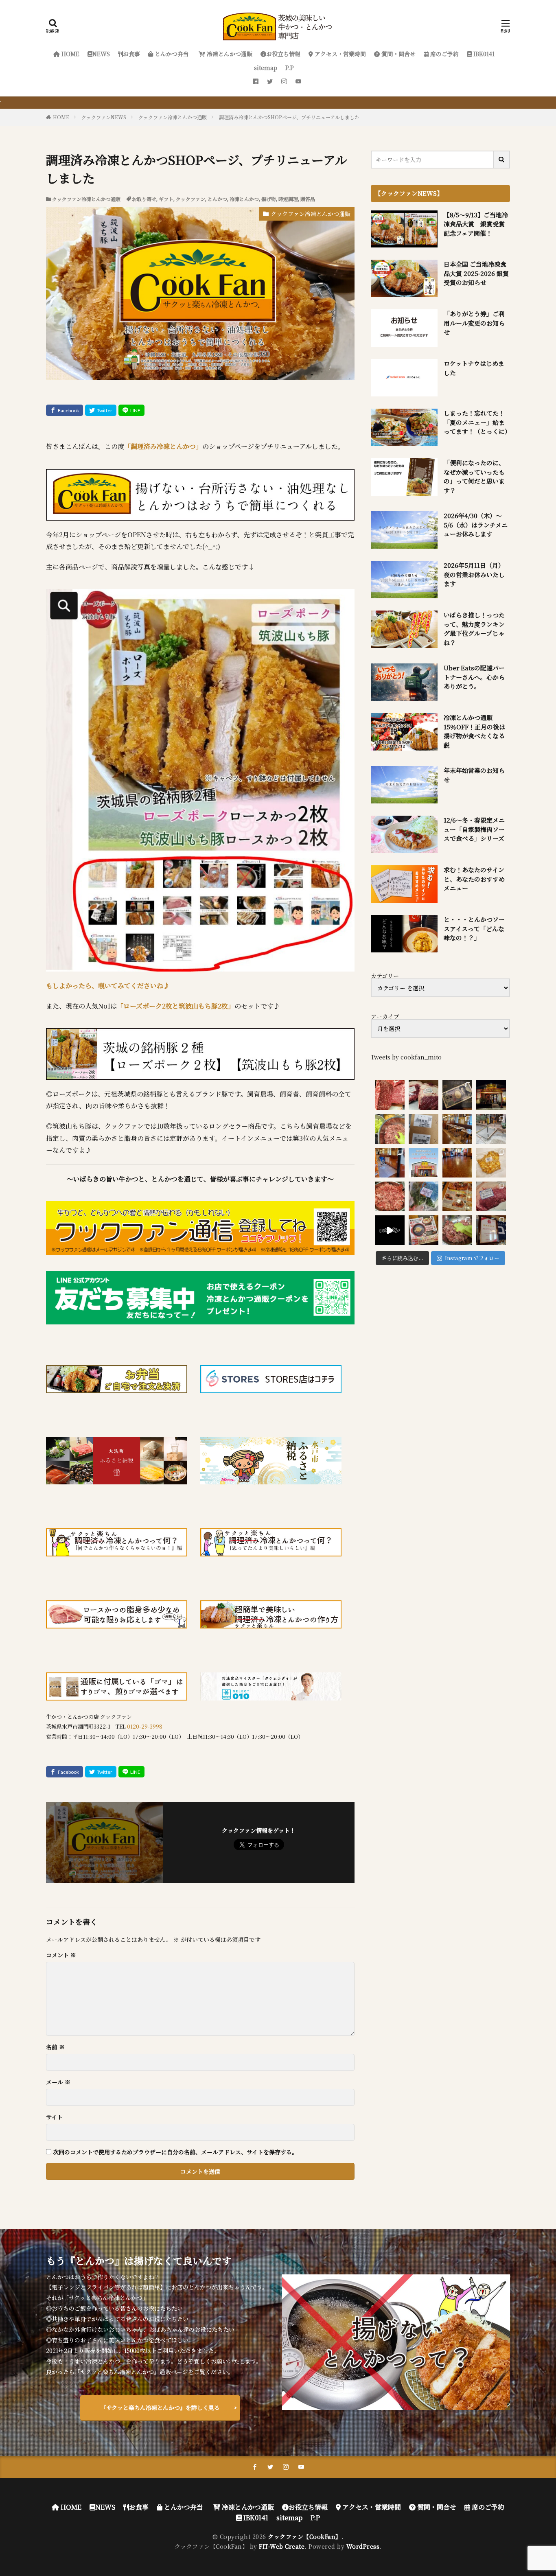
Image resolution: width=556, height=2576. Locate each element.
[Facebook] (65, 410)
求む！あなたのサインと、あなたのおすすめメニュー (474, 879)
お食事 (131, 54)
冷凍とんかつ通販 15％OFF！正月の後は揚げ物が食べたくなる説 (474, 731)
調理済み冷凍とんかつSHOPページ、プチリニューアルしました (289, 117)
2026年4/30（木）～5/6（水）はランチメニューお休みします (476, 525)
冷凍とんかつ (244, 199)
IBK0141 (483, 54)
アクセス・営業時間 (339, 54)
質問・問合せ (398, 54)
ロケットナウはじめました (474, 368)
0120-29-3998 (145, 1726)
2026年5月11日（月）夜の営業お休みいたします (474, 574)
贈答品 (308, 199)
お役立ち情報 (283, 54)
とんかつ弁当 (171, 54)
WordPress (363, 2546)
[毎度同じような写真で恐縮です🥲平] (457, 1230)
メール (58, 2082)
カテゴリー (385, 976)
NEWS (101, 54)
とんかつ (217, 199)
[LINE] (131, 410)
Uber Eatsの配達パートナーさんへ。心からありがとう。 (474, 677)
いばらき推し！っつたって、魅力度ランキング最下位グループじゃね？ (474, 629)
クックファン (190, 199)
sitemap (266, 68)
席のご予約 (444, 54)
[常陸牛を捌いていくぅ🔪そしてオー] (491, 1196)
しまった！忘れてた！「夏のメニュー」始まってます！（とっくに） (477, 422)
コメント (61, 1955)
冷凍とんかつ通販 (229, 54)
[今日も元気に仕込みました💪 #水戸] (390, 1230)
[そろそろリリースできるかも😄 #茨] (491, 1163)
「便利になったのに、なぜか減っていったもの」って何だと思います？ (474, 476)
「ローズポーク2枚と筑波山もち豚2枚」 (176, 1006)
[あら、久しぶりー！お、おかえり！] (491, 1095)
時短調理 (288, 199)
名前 (55, 2047)
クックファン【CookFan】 (305, 2537)
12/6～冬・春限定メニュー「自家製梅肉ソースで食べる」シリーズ (474, 829)
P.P (290, 68)
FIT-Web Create (282, 2546)
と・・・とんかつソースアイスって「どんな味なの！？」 (474, 928)
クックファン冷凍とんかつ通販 (173, 117)
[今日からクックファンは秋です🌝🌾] (457, 1196)
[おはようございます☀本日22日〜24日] (390, 1163)
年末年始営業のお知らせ (474, 775)
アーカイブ (385, 1016)
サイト (54, 2117)
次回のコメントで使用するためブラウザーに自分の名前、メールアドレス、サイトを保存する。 (175, 2152)
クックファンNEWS (104, 117)
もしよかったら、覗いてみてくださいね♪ (108, 986)
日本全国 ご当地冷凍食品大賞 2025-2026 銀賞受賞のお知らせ (476, 273)
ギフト (166, 199)
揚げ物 (269, 199)
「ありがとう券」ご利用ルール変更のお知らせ (474, 323)
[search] (502, 160)
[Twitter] (101, 410)
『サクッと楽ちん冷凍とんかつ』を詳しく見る (160, 2407)
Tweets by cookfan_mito (406, 1057)
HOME (70, 54)
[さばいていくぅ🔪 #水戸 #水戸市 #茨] (424, 1095)
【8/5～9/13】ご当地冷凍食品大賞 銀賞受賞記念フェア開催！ (476, 224)
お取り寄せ (144, 199)
